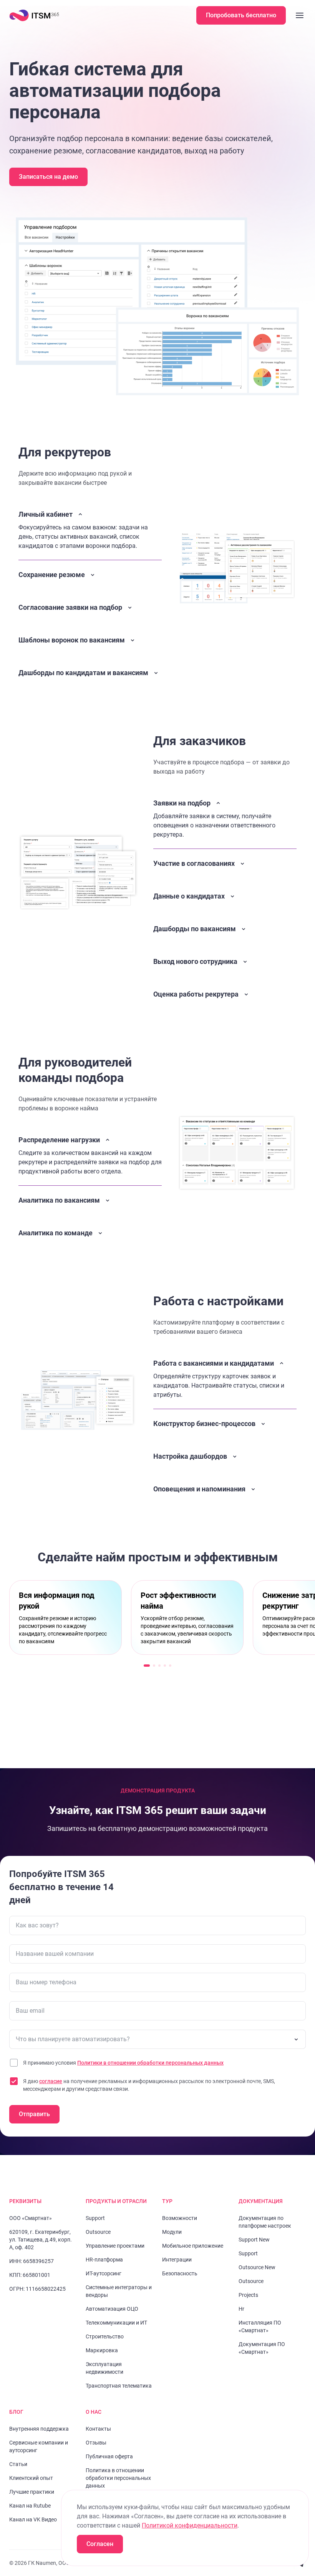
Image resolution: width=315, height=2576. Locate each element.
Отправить (34, 2114)
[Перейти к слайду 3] (159, 1666)
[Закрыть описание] (90, 530)
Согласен (100, 2544)
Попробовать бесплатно (241, 15)
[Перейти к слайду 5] (170, 1666)
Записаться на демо (48, 177)
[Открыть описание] (90, 576)
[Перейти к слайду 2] (154, 1666)
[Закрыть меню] (300, 15)
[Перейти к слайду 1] (147, 1666)
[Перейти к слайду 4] (165, 1666)
